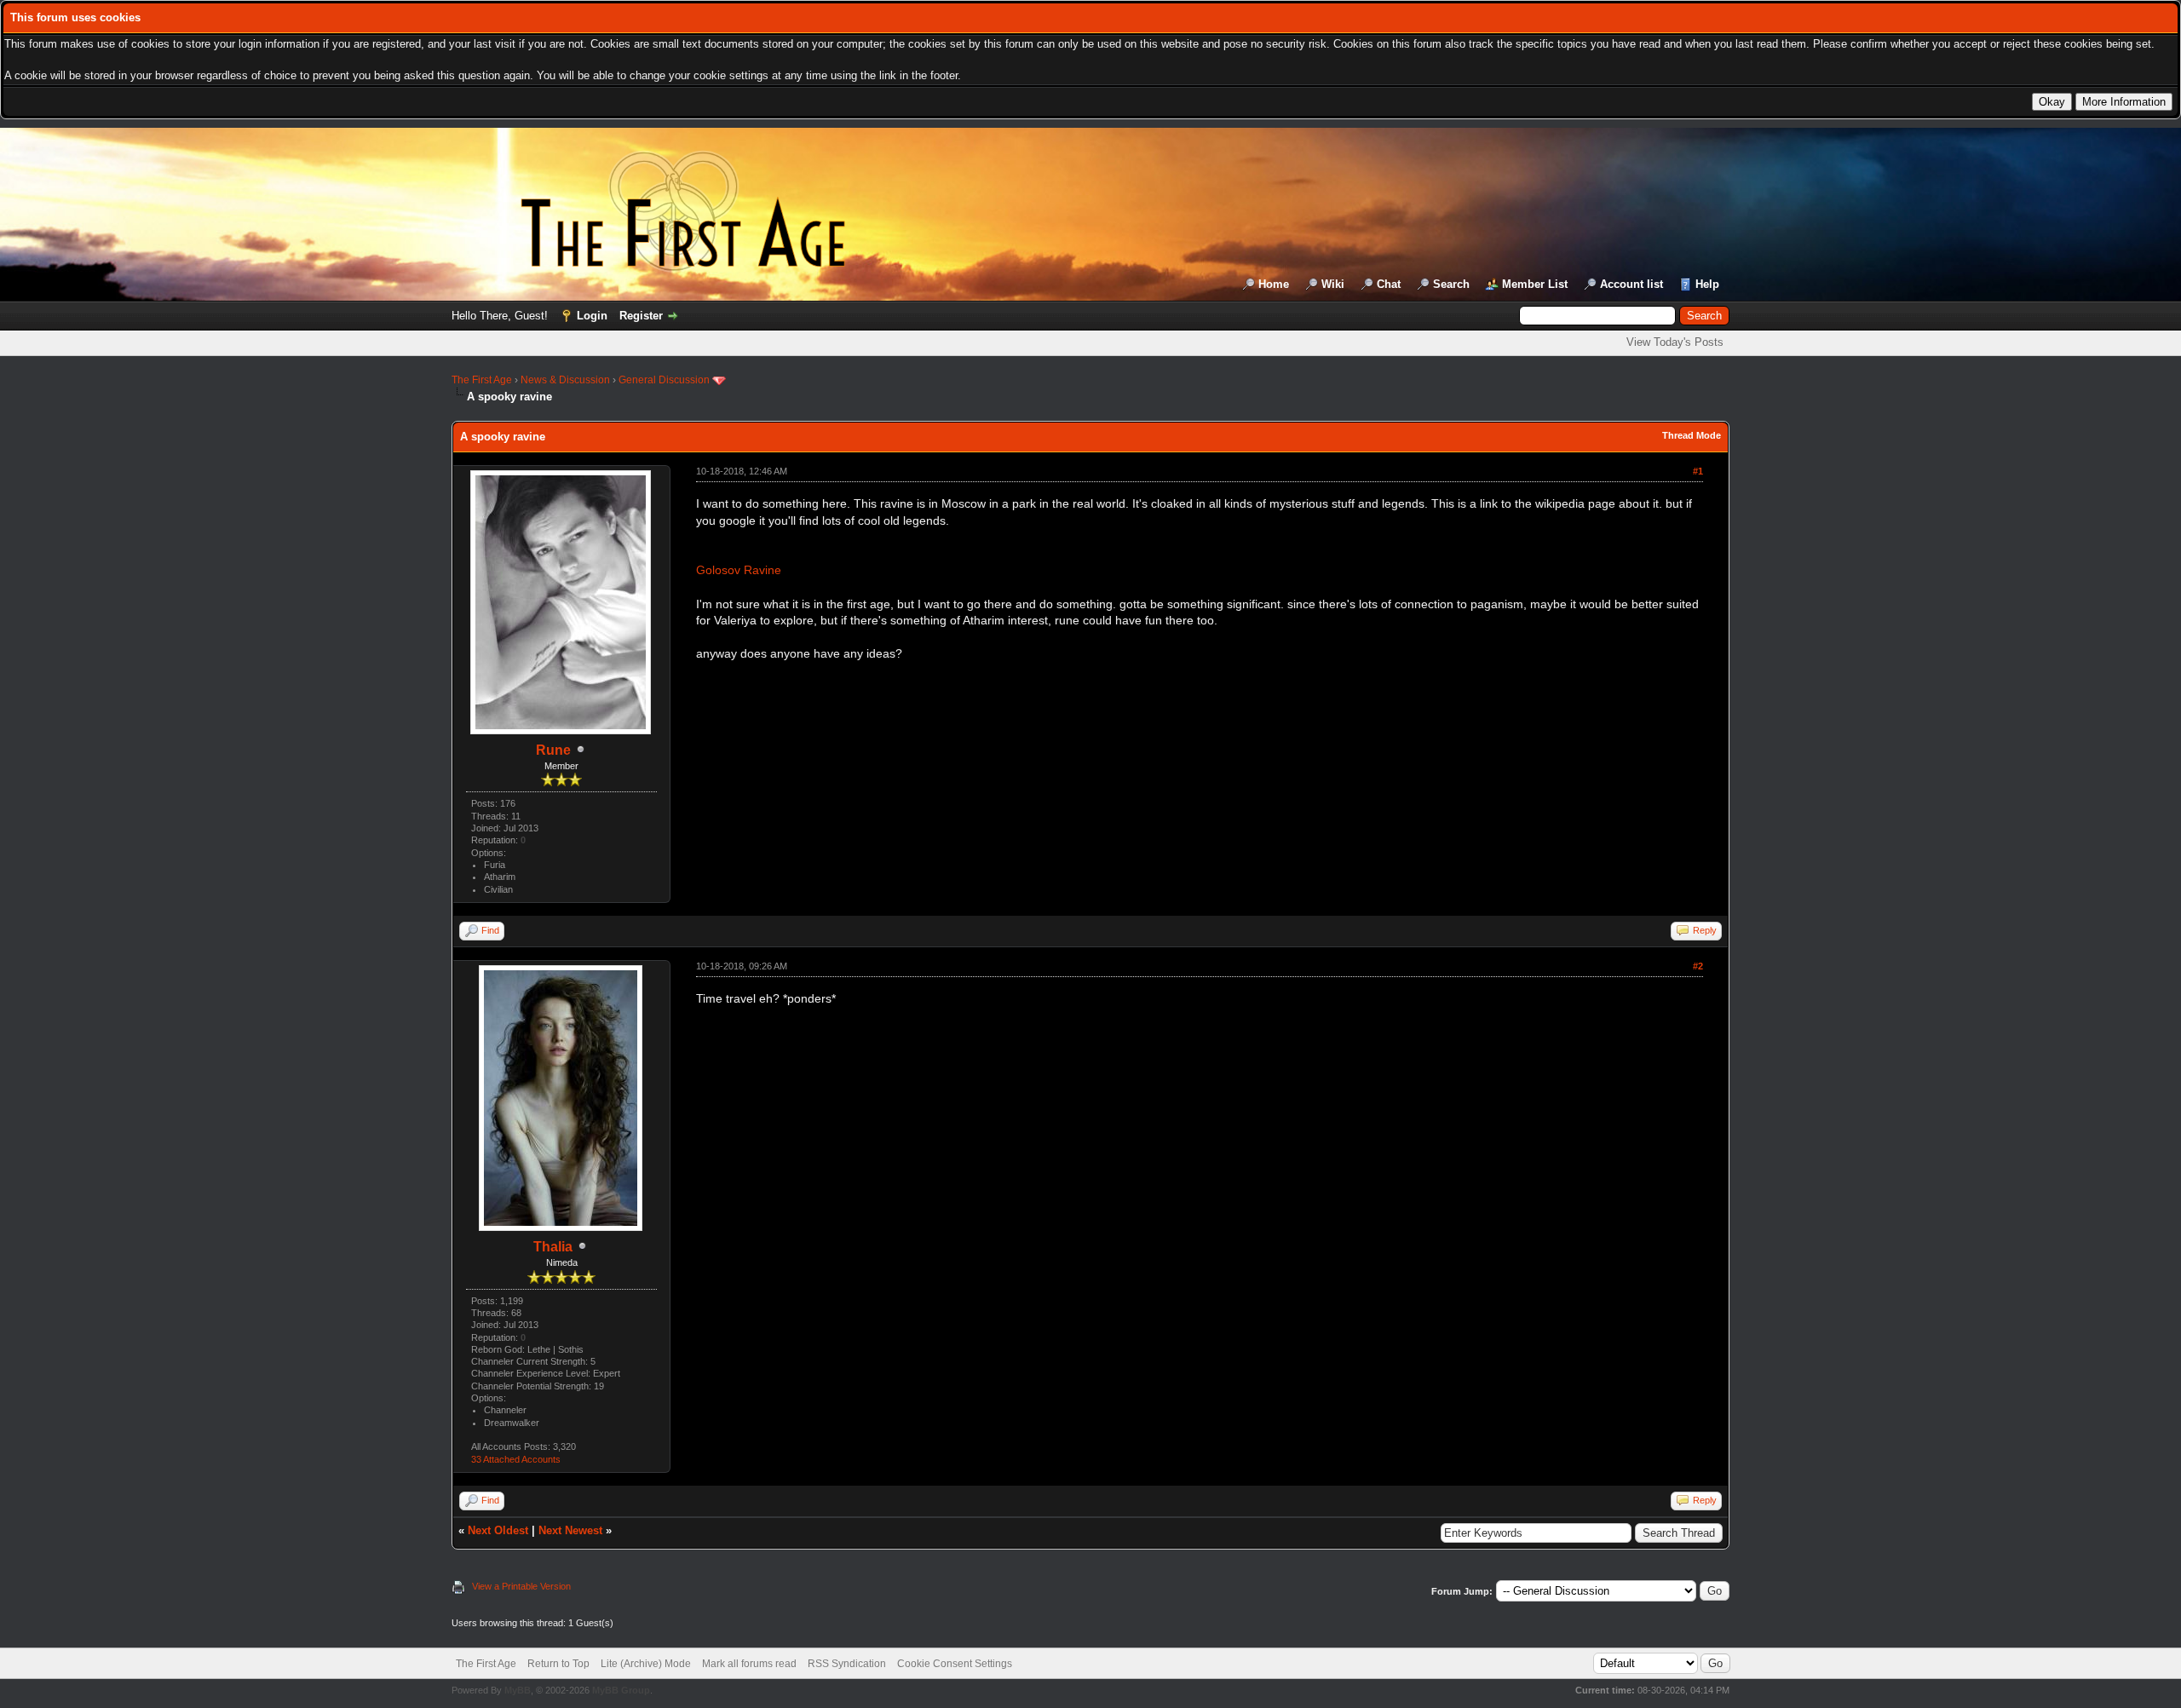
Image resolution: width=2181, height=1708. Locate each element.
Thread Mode (1692, 435)
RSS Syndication (847, 1664)
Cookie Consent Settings (955, 1664)
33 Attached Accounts (516, 1459)
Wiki (1333, 284)
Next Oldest (498, 1530)
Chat (1389, 284)
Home (1274, 284)
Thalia (553, 1247)
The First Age (482, 380)
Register (641, 316)
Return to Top (558, 1664)
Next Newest (570, 1530)
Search (1451, 284)
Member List (1535, 284)
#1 (1698, 471)
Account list (1631, 284)
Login (592, 316)
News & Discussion (565, 380)
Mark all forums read (749, 1664)
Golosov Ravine (739, 570)
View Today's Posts (1675, 342)
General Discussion (664, 380)
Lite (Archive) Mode (646, 1664)
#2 (1698, 966)
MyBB (518, 1690)
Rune (553, 750)
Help (1707, 284)
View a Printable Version (521, 1586)
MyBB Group (621, 1690)
